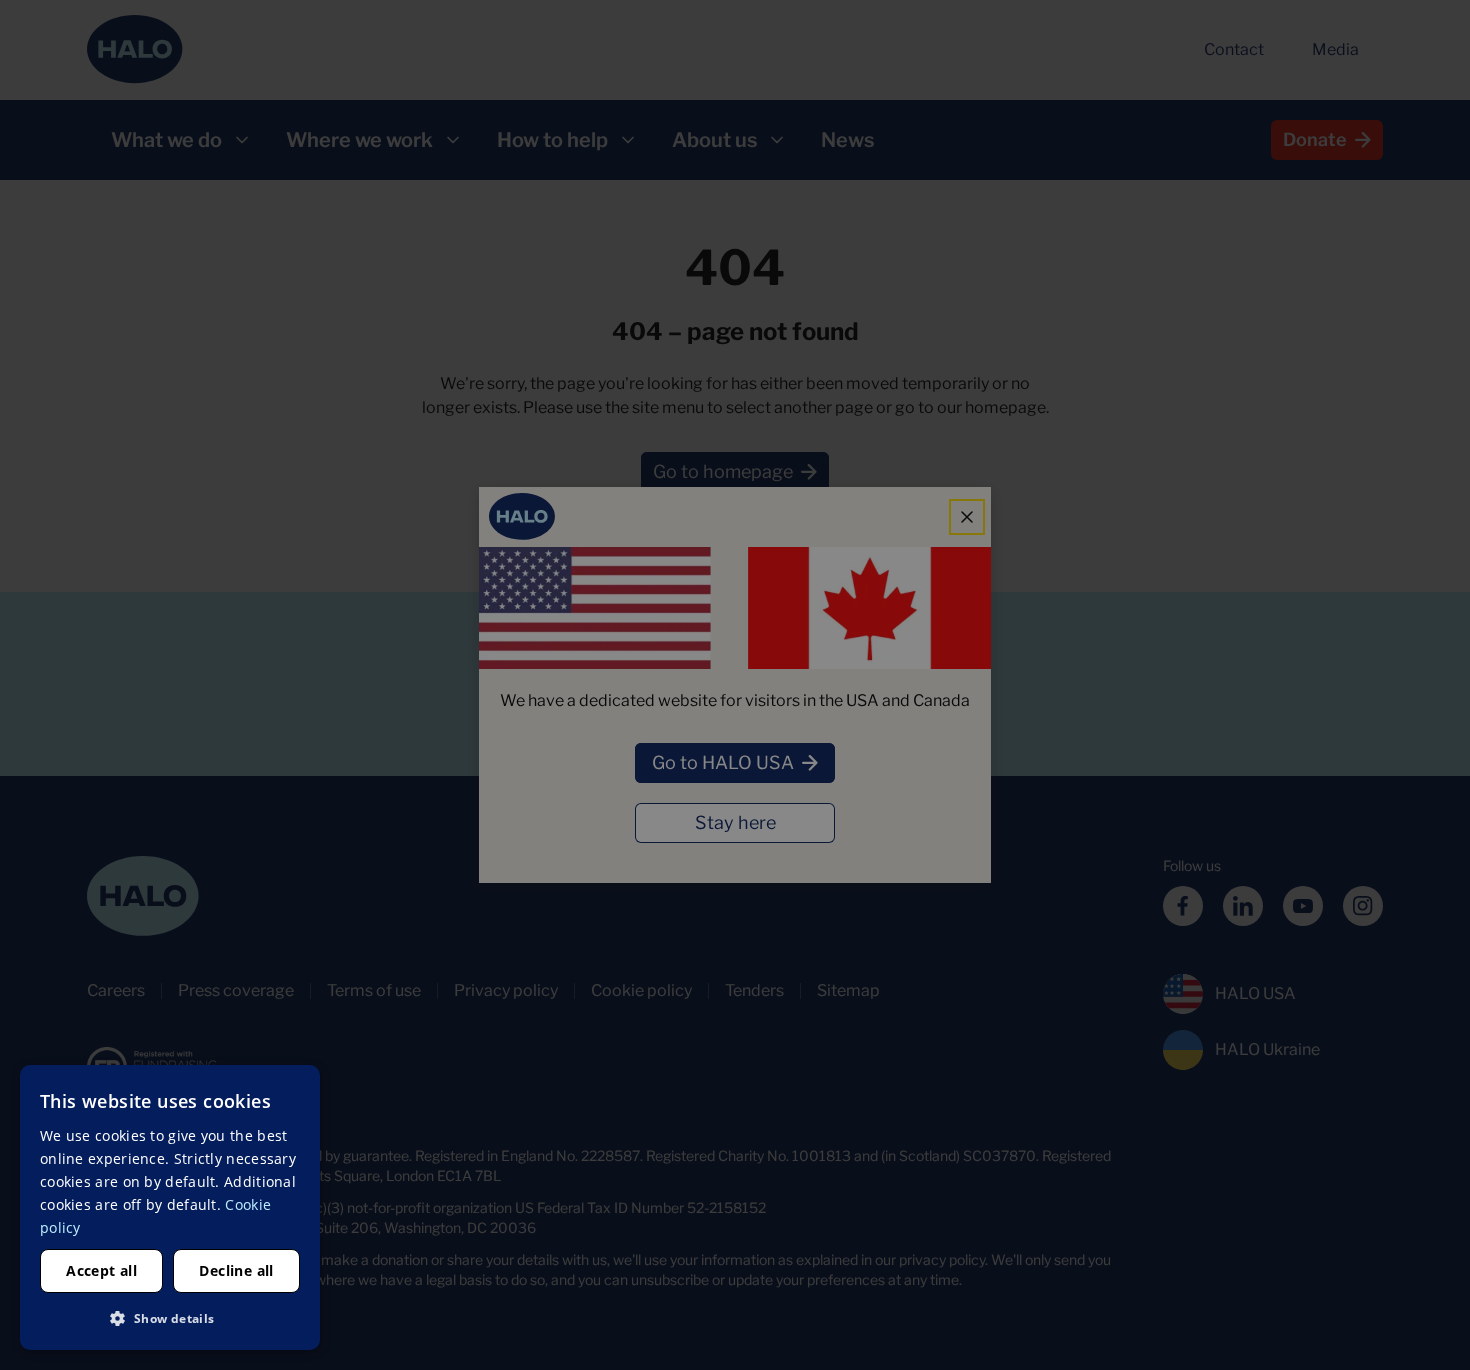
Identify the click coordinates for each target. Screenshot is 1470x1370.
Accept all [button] (101, 1270)
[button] (170, 1318)
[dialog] (170, 1207)
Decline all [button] (236, 1270)
